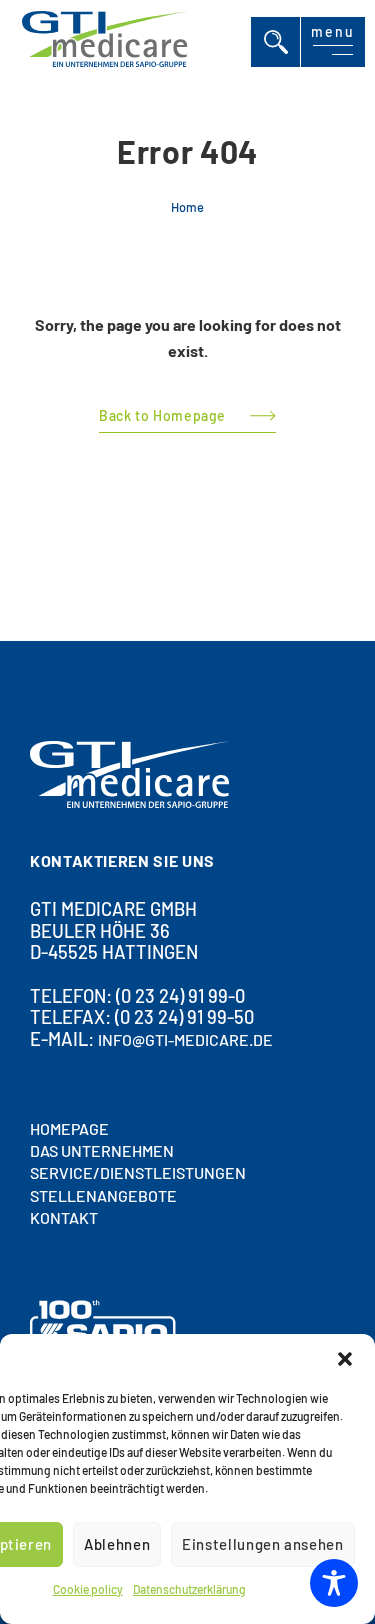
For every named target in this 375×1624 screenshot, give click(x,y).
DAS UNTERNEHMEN (102, 1150)
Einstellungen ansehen (262, 1544)
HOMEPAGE (69, 1127)
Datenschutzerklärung (189, 1589)
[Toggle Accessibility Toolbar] (334, 1583)
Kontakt (64, 1217)
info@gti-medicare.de (185, 1039)
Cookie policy (88, 1589)
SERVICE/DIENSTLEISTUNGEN (138, 1172)
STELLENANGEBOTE (103, 1194)
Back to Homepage (162, 416)
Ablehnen (117, 1544)
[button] (345, 1359)
